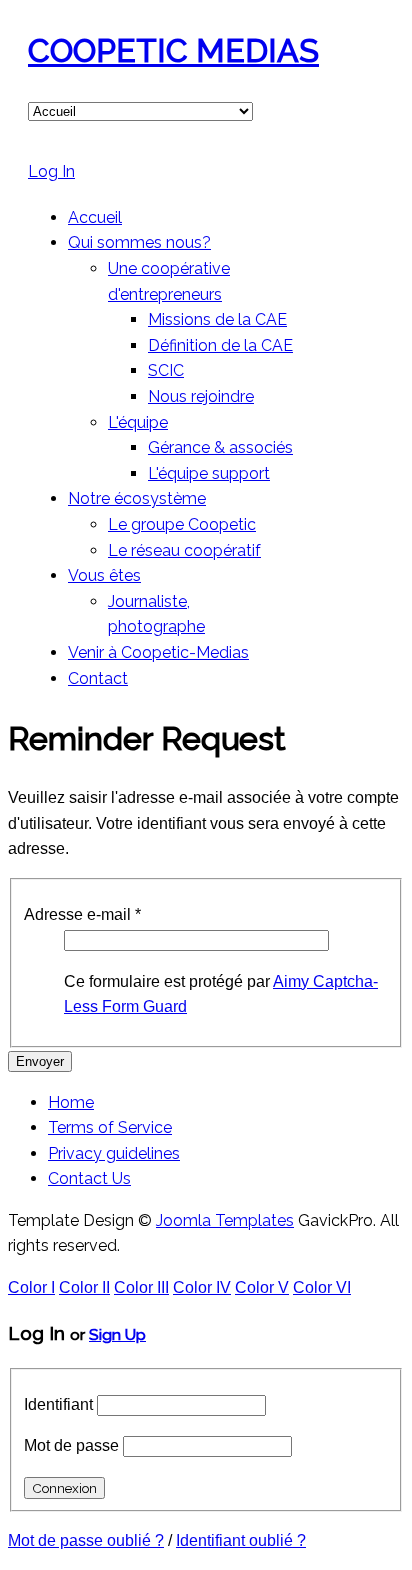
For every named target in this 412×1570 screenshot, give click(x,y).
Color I (31, 1287)
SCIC (166, 370)
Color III (141, 1287)
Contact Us (89, 1178)
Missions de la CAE (217, 319)
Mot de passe (71, 1445)
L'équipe (138, 422)
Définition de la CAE (220, 345)
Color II (84, 1287)
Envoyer (40, 1061)
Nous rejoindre (201, 396)
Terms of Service (110, 1127)
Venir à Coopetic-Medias (158, 652)
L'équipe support (209, 473)
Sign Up (117, 1334)
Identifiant (58, 1404)
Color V (262, 1287)
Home (71, 1102)
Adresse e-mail (82, 914)
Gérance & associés (220, 447)
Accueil (95, 217)
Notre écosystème (137, 498)
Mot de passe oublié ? (86, 1540)
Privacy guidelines (114, 1153)
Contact (98, 678)
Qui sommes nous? (139, 242)
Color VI (322, 1287)
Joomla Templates (225, 1220)
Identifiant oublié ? (241, 1540)
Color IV (202, 1287)
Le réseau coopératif (184, 550)
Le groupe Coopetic (182, 524)
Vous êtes (104, 575)
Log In (51, 171)
